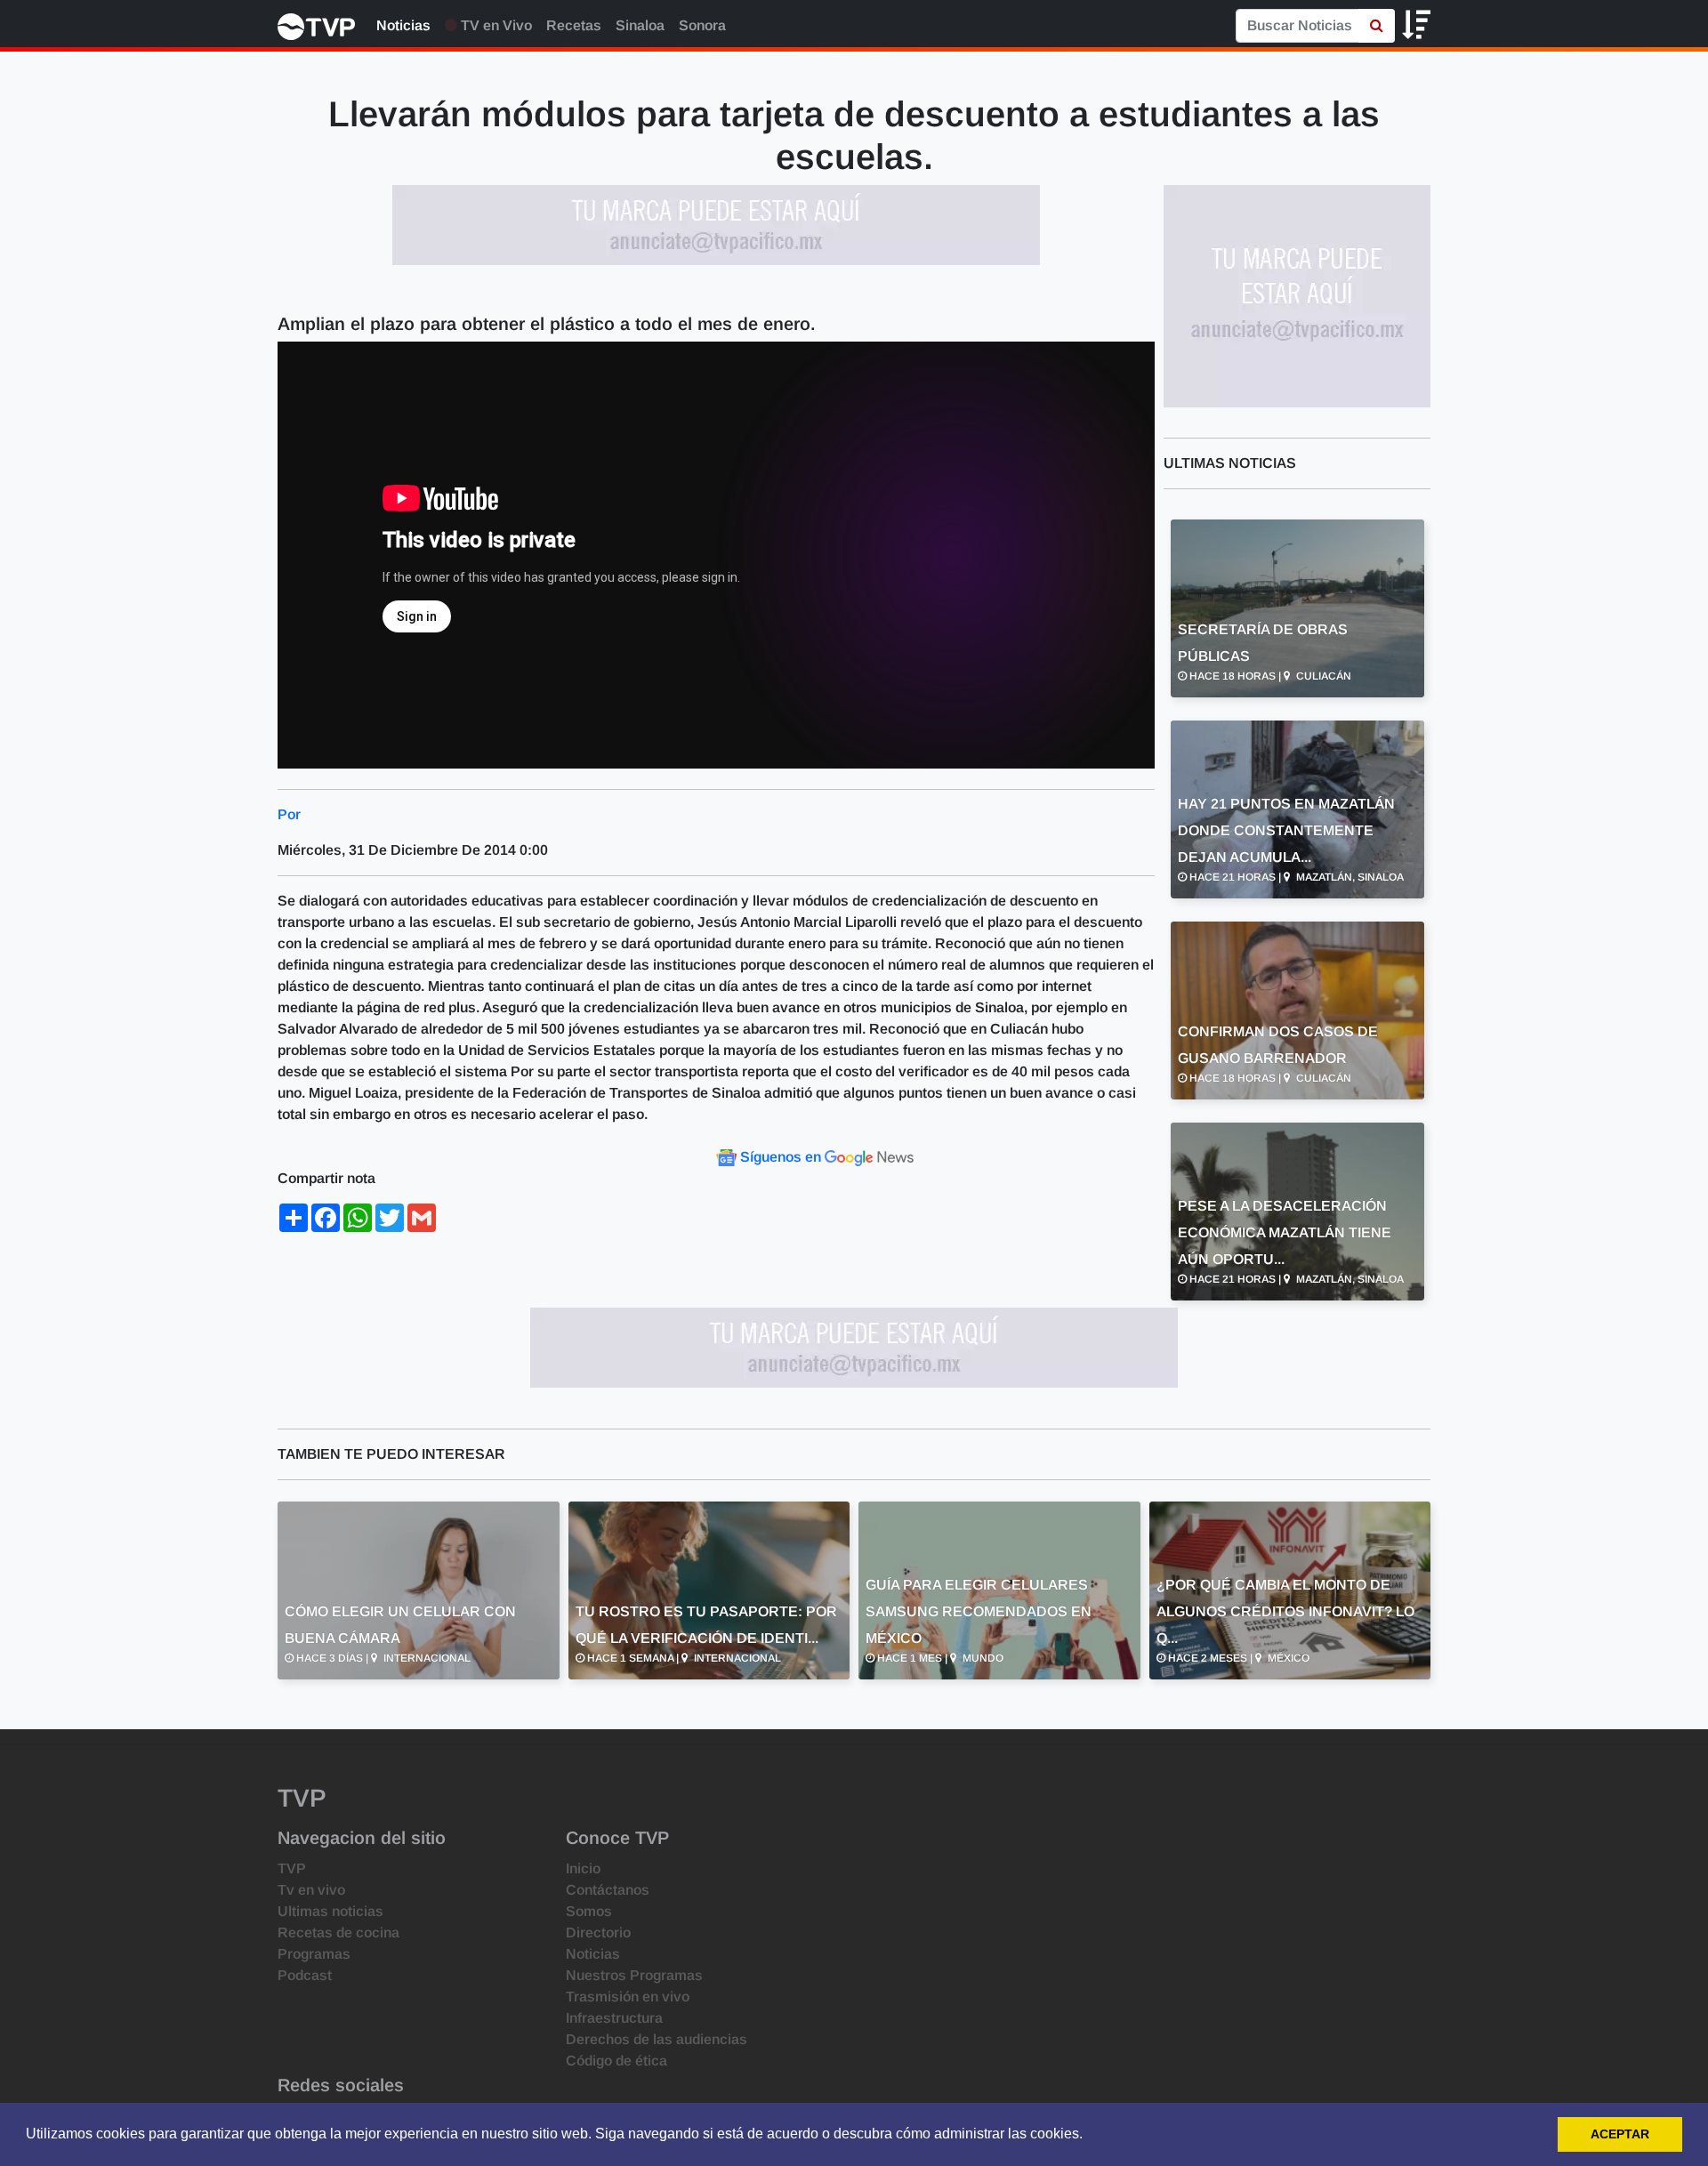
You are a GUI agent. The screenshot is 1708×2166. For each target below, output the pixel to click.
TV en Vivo (495, 25)
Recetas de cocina (338, 1932)
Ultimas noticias (330, 1911)
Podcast (305, 1975)
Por (289, 814)
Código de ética (616, 2061)
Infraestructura (614, 2018)
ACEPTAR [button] (1620, 2134)
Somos (589, 1911)
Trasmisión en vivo (628, 1997)
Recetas (574, 25)
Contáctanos (608, 1890)
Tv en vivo (311, 1890)
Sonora (702, 25)
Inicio (583, 1868)
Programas (314, 1954)
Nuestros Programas (634, 1975)
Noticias (403, 25)
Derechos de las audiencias (657, 2039)
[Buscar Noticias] (1377, 26)
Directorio (598, 1932)
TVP (292, 1868)
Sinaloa (640, 25)
